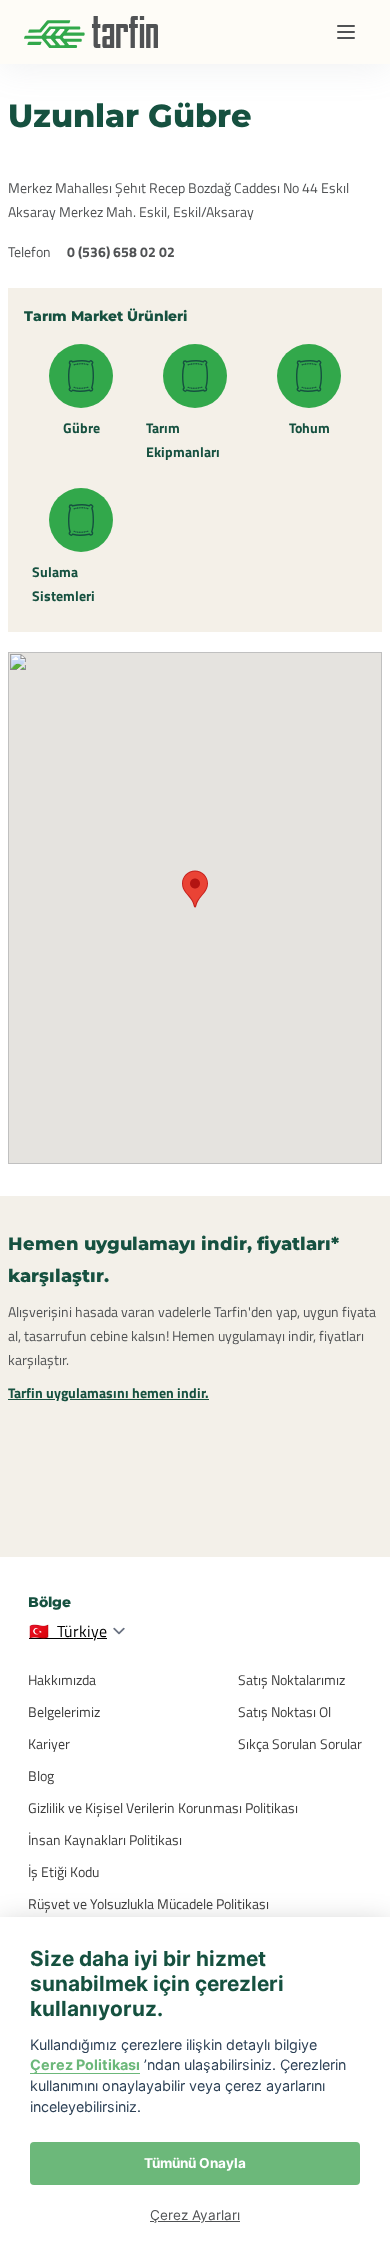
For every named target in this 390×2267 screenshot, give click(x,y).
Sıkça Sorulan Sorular (300, 1743)
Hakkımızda (62, 1679)
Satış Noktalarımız (291, 1679)
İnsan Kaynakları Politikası (105, 1839)
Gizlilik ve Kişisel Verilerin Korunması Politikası (163, 1807)
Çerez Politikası (85, 2064)
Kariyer (49, 1743)
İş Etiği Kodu (63, 1871)
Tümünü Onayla (195, 2163)
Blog (41, 1775)
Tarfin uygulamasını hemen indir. (108, 1392)
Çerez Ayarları (195, 2215)
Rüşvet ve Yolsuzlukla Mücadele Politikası (148, 1903)
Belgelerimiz (64, 1711)
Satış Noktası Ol (284, 1711)
